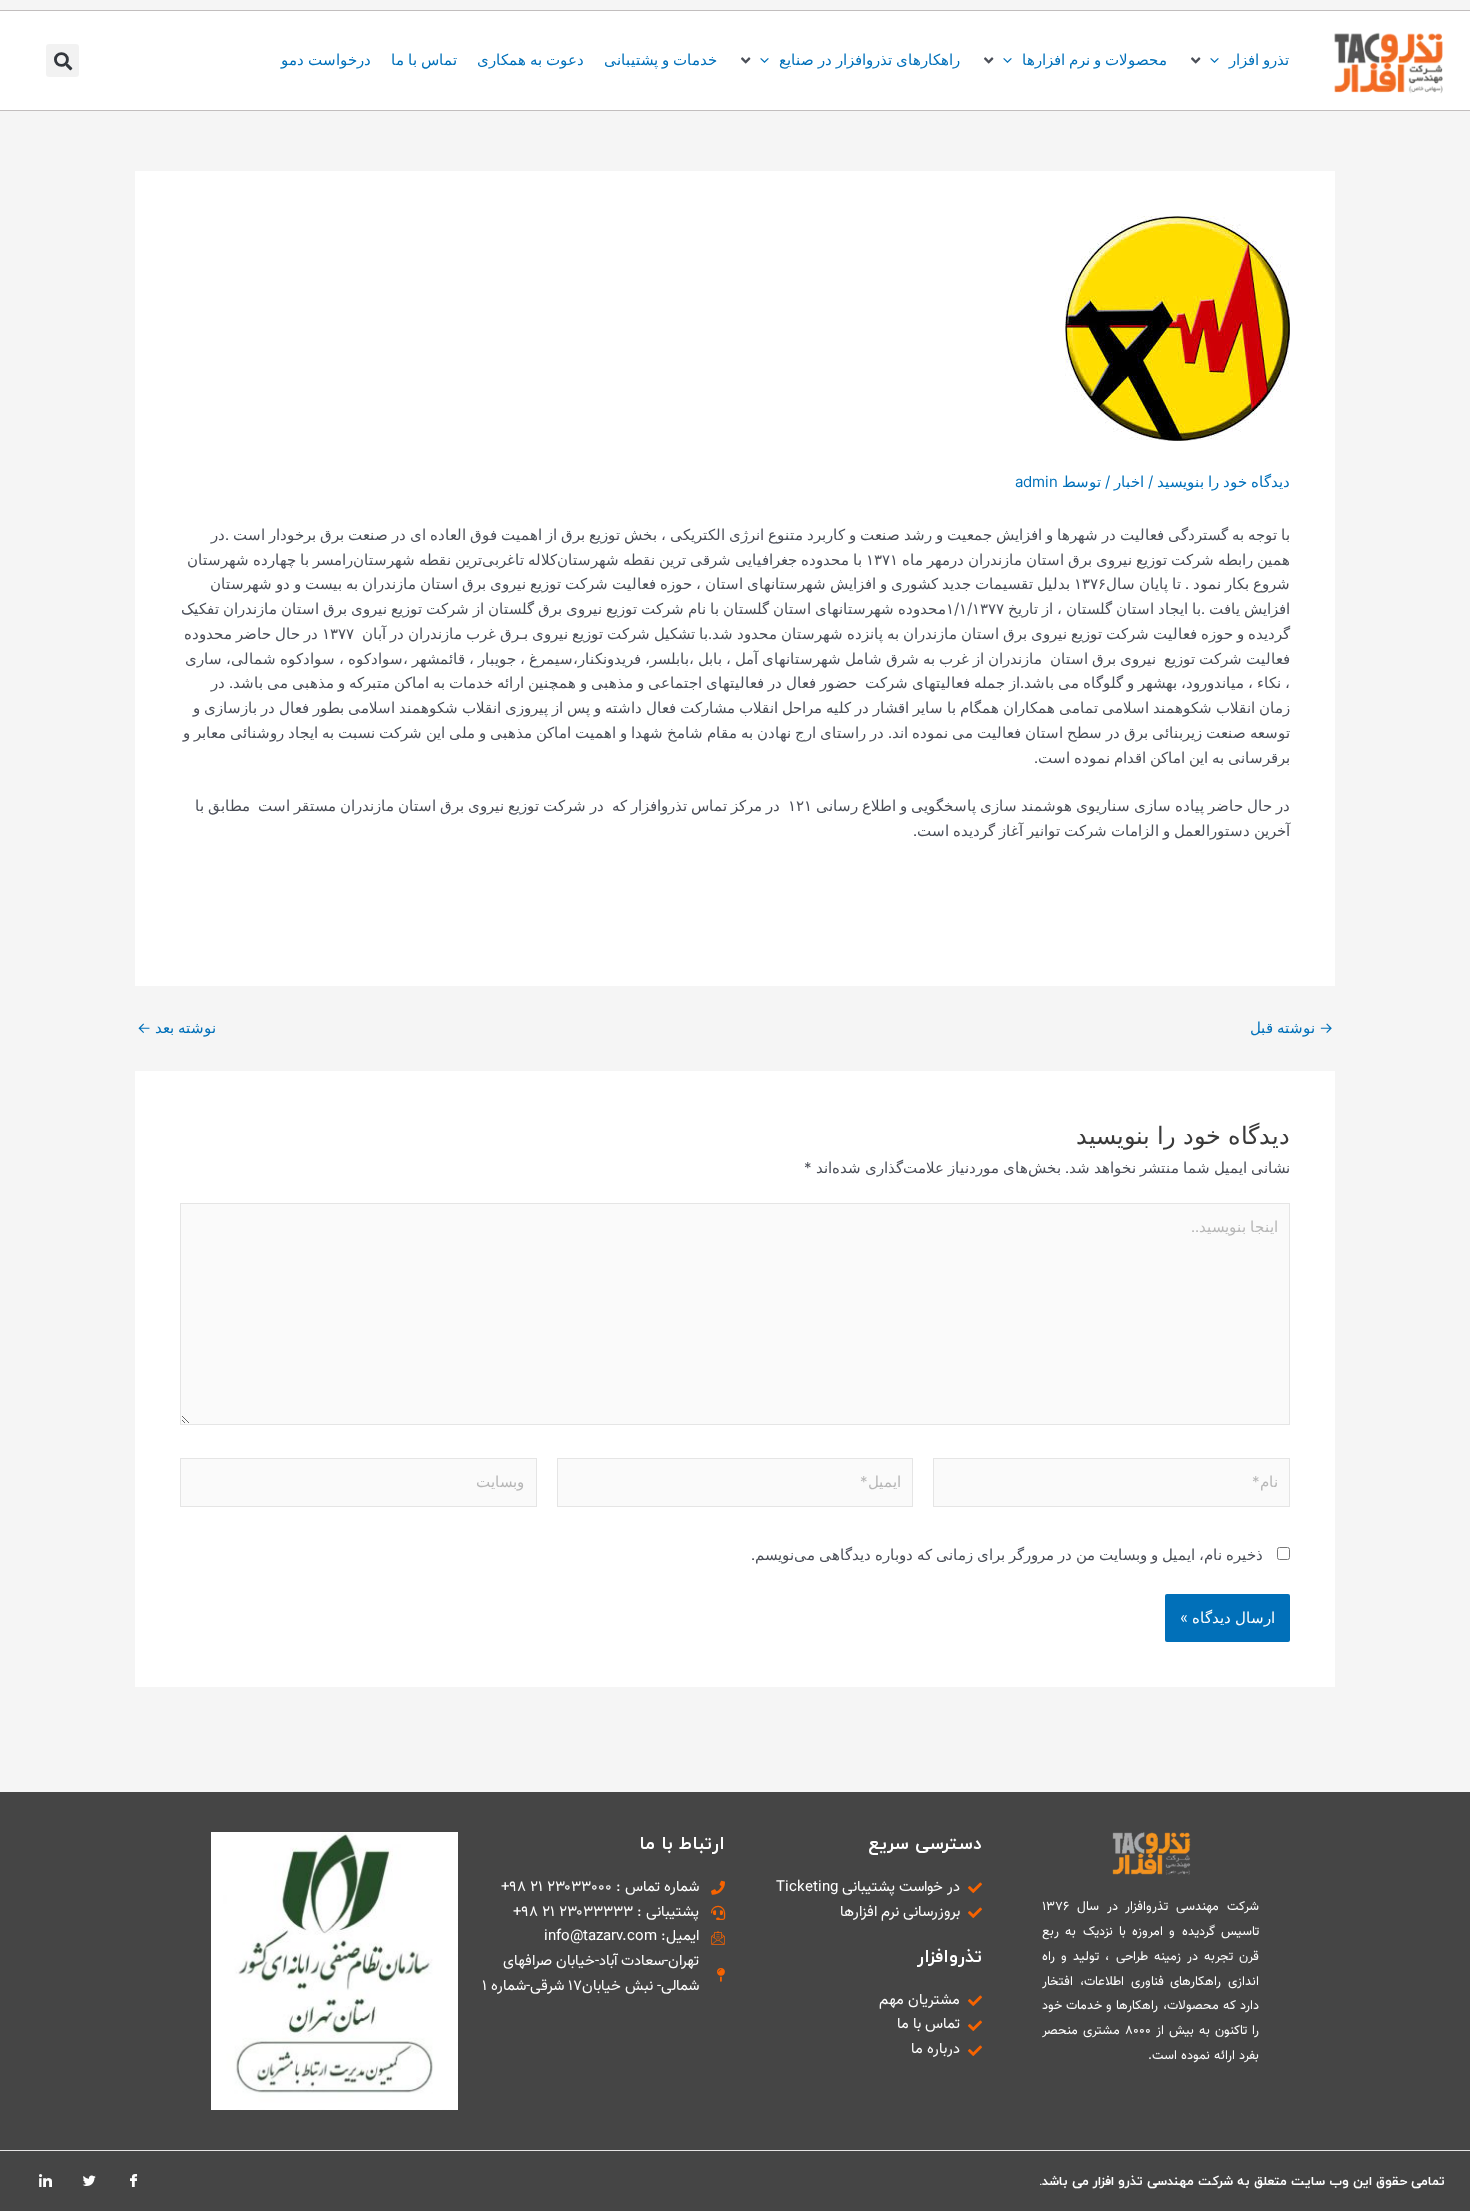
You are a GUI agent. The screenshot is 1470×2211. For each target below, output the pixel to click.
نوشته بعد (176, 1027)
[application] (1219, 59)
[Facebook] (133, 2181)
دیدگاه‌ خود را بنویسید (1223, 481)
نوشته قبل (1291, 1027)
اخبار (1129, 481)
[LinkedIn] (45, 2181)
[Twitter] (89, 2181)
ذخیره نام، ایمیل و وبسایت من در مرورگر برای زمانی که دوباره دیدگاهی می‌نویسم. (1007, 1554)
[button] (1238, 60)
